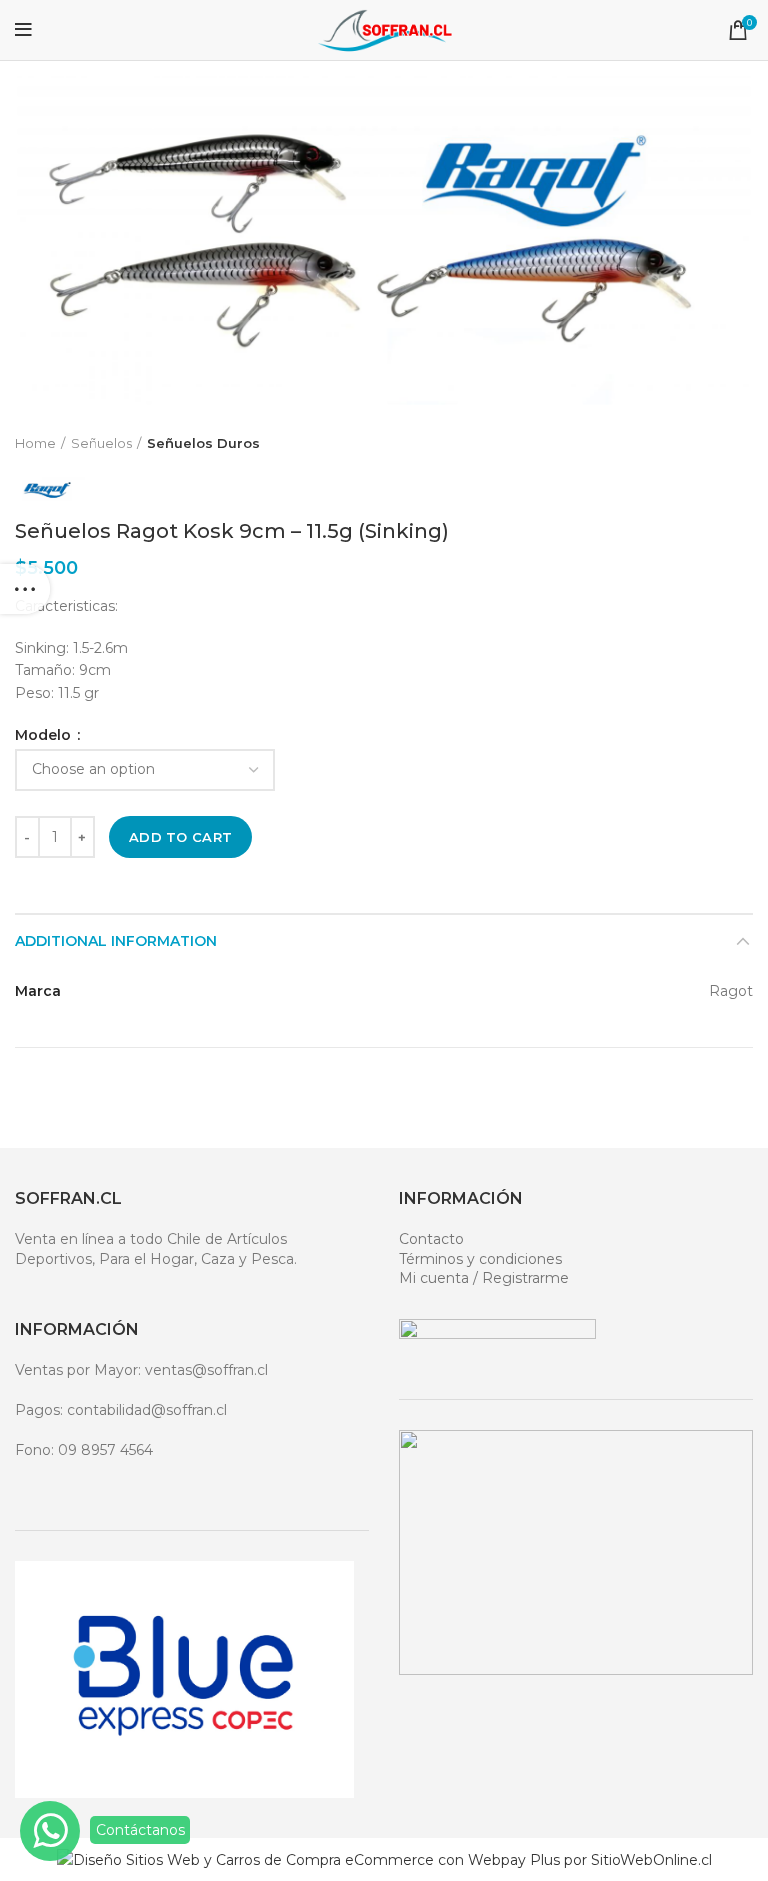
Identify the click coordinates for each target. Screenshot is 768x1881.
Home (35, 443)
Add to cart (180, 837)
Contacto (431, 1239)
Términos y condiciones (480, 1259)
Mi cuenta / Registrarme (484, 1278)
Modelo (45, 735)
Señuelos (101, 443)
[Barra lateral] (25, 589)
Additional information (116, 941)
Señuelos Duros (203, 443)
